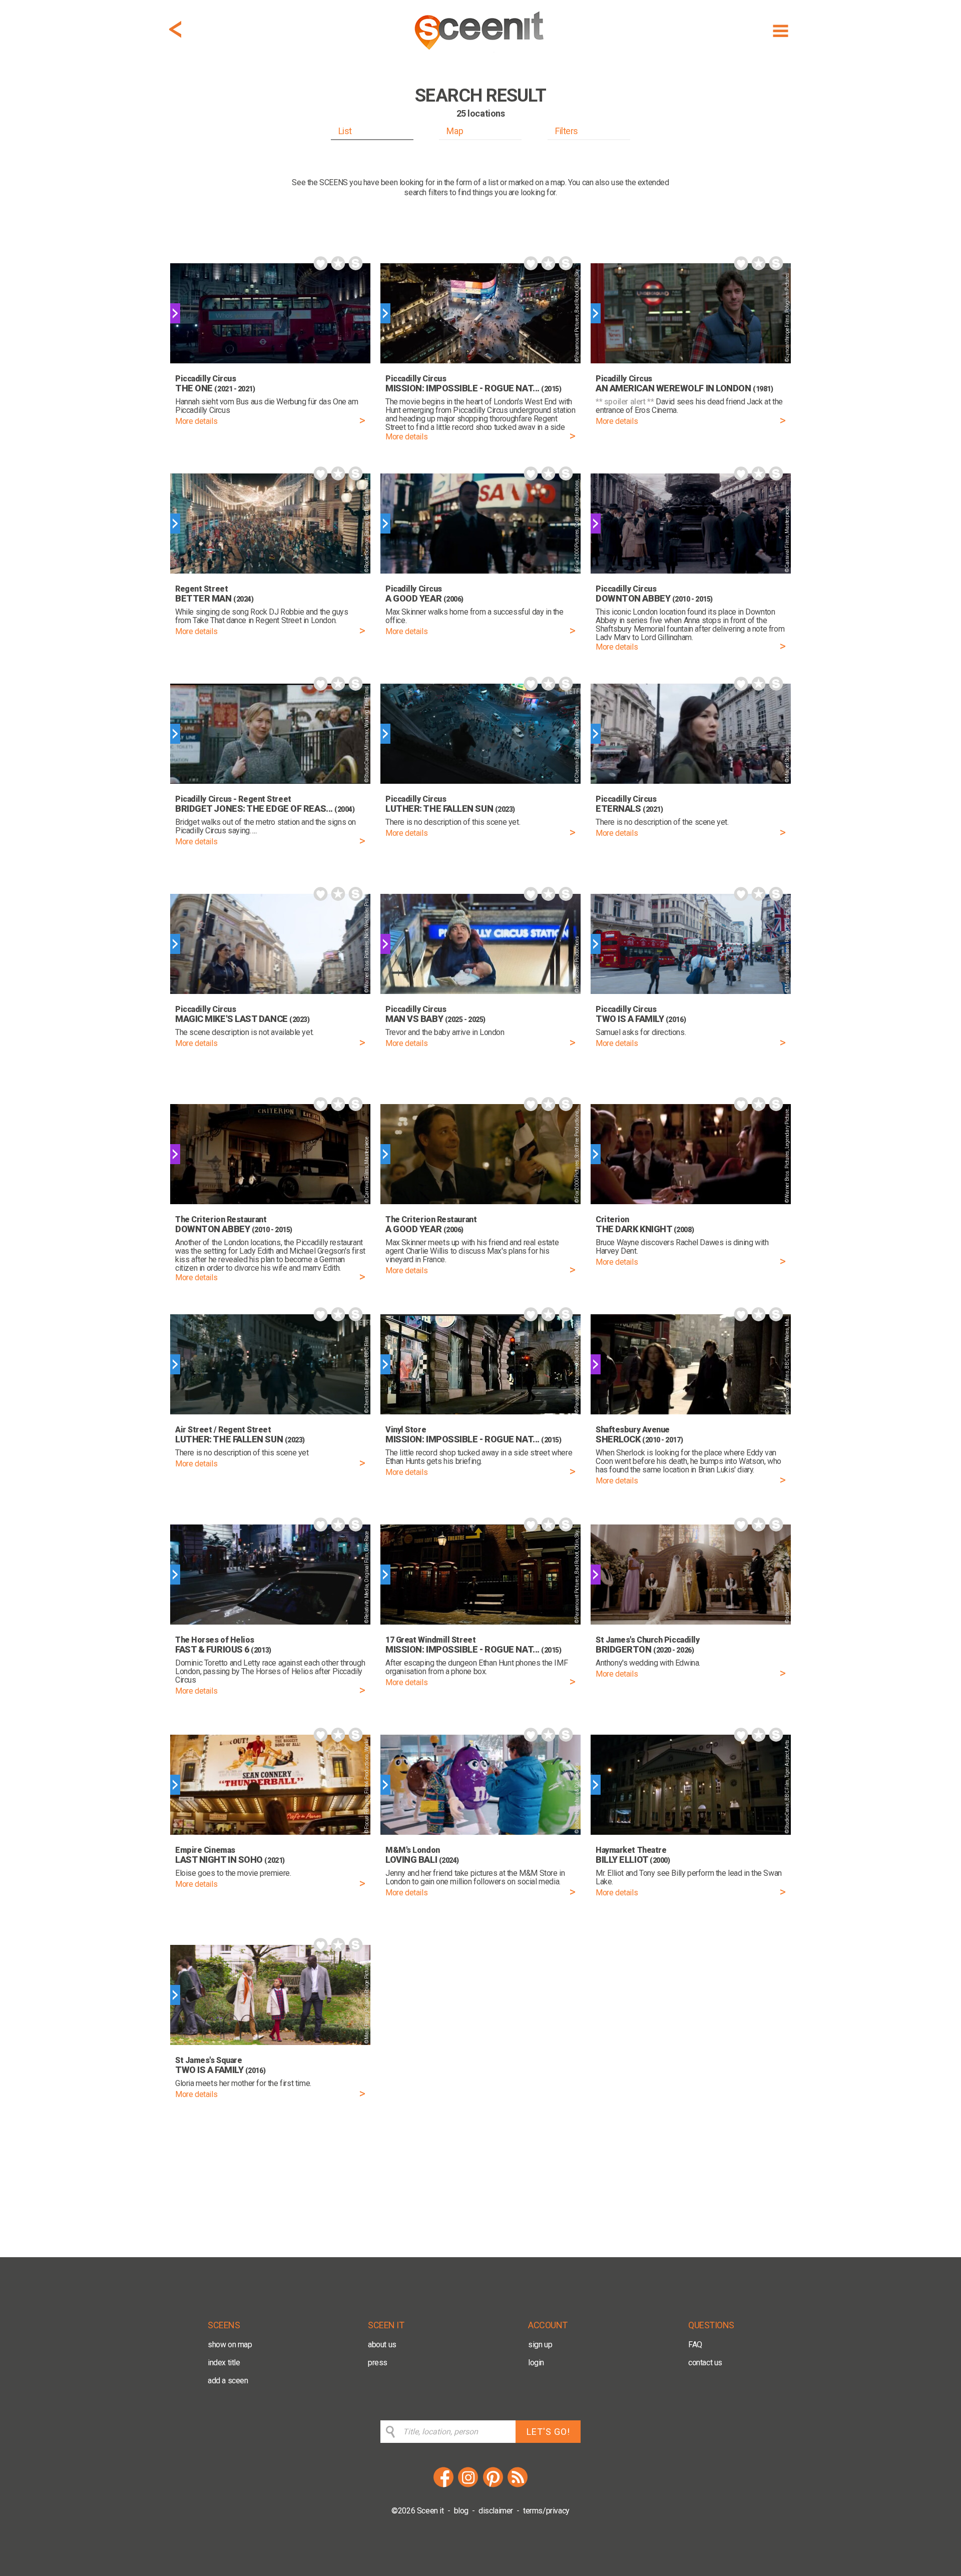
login (536, 2363)
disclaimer (496, 2511)
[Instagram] (468, 2486)
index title (224, 2363)
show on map (230, 2345)
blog (461, 2511)
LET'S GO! (548, 2432)
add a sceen (228, 2381)
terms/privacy (546, 2511)
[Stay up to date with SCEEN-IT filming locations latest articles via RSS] (518, 2486)
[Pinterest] (493, 2486)
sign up (540, 2345)
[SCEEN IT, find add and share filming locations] (480, 53)
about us (382, 2345)
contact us (705, 2363)
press (378, 2363)
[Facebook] (443, 2486)
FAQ (695, 2345)
